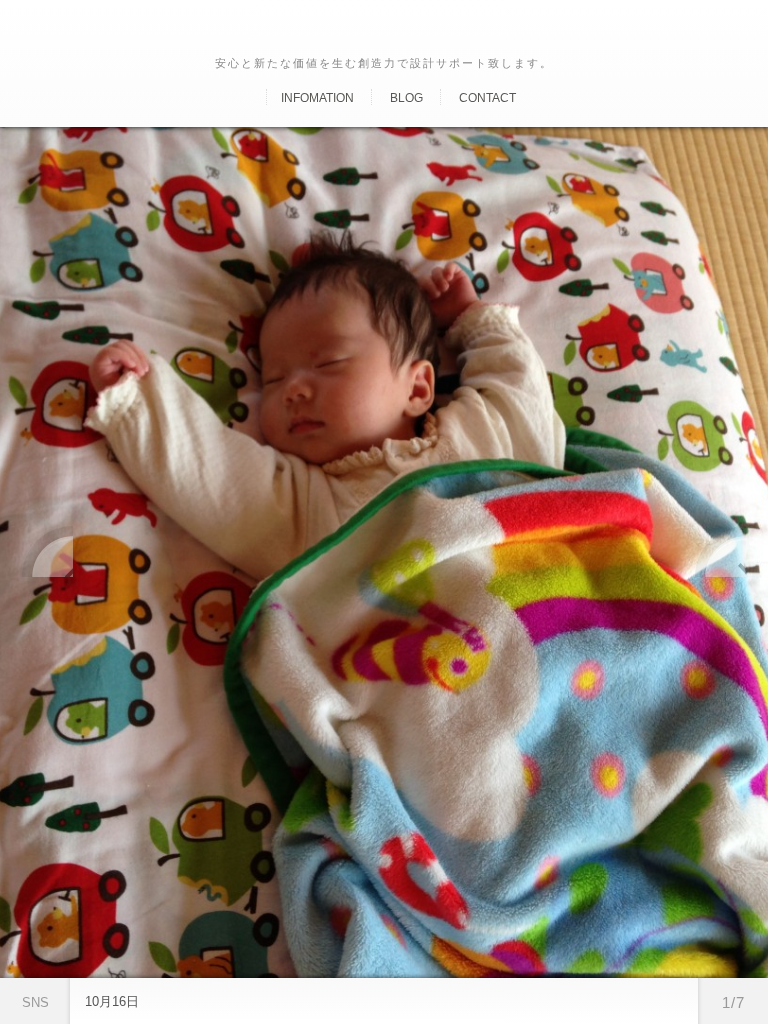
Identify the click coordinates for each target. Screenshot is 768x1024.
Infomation (317, 98)
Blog (406, 98)
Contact (487, 98)
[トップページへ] (249, 98)
